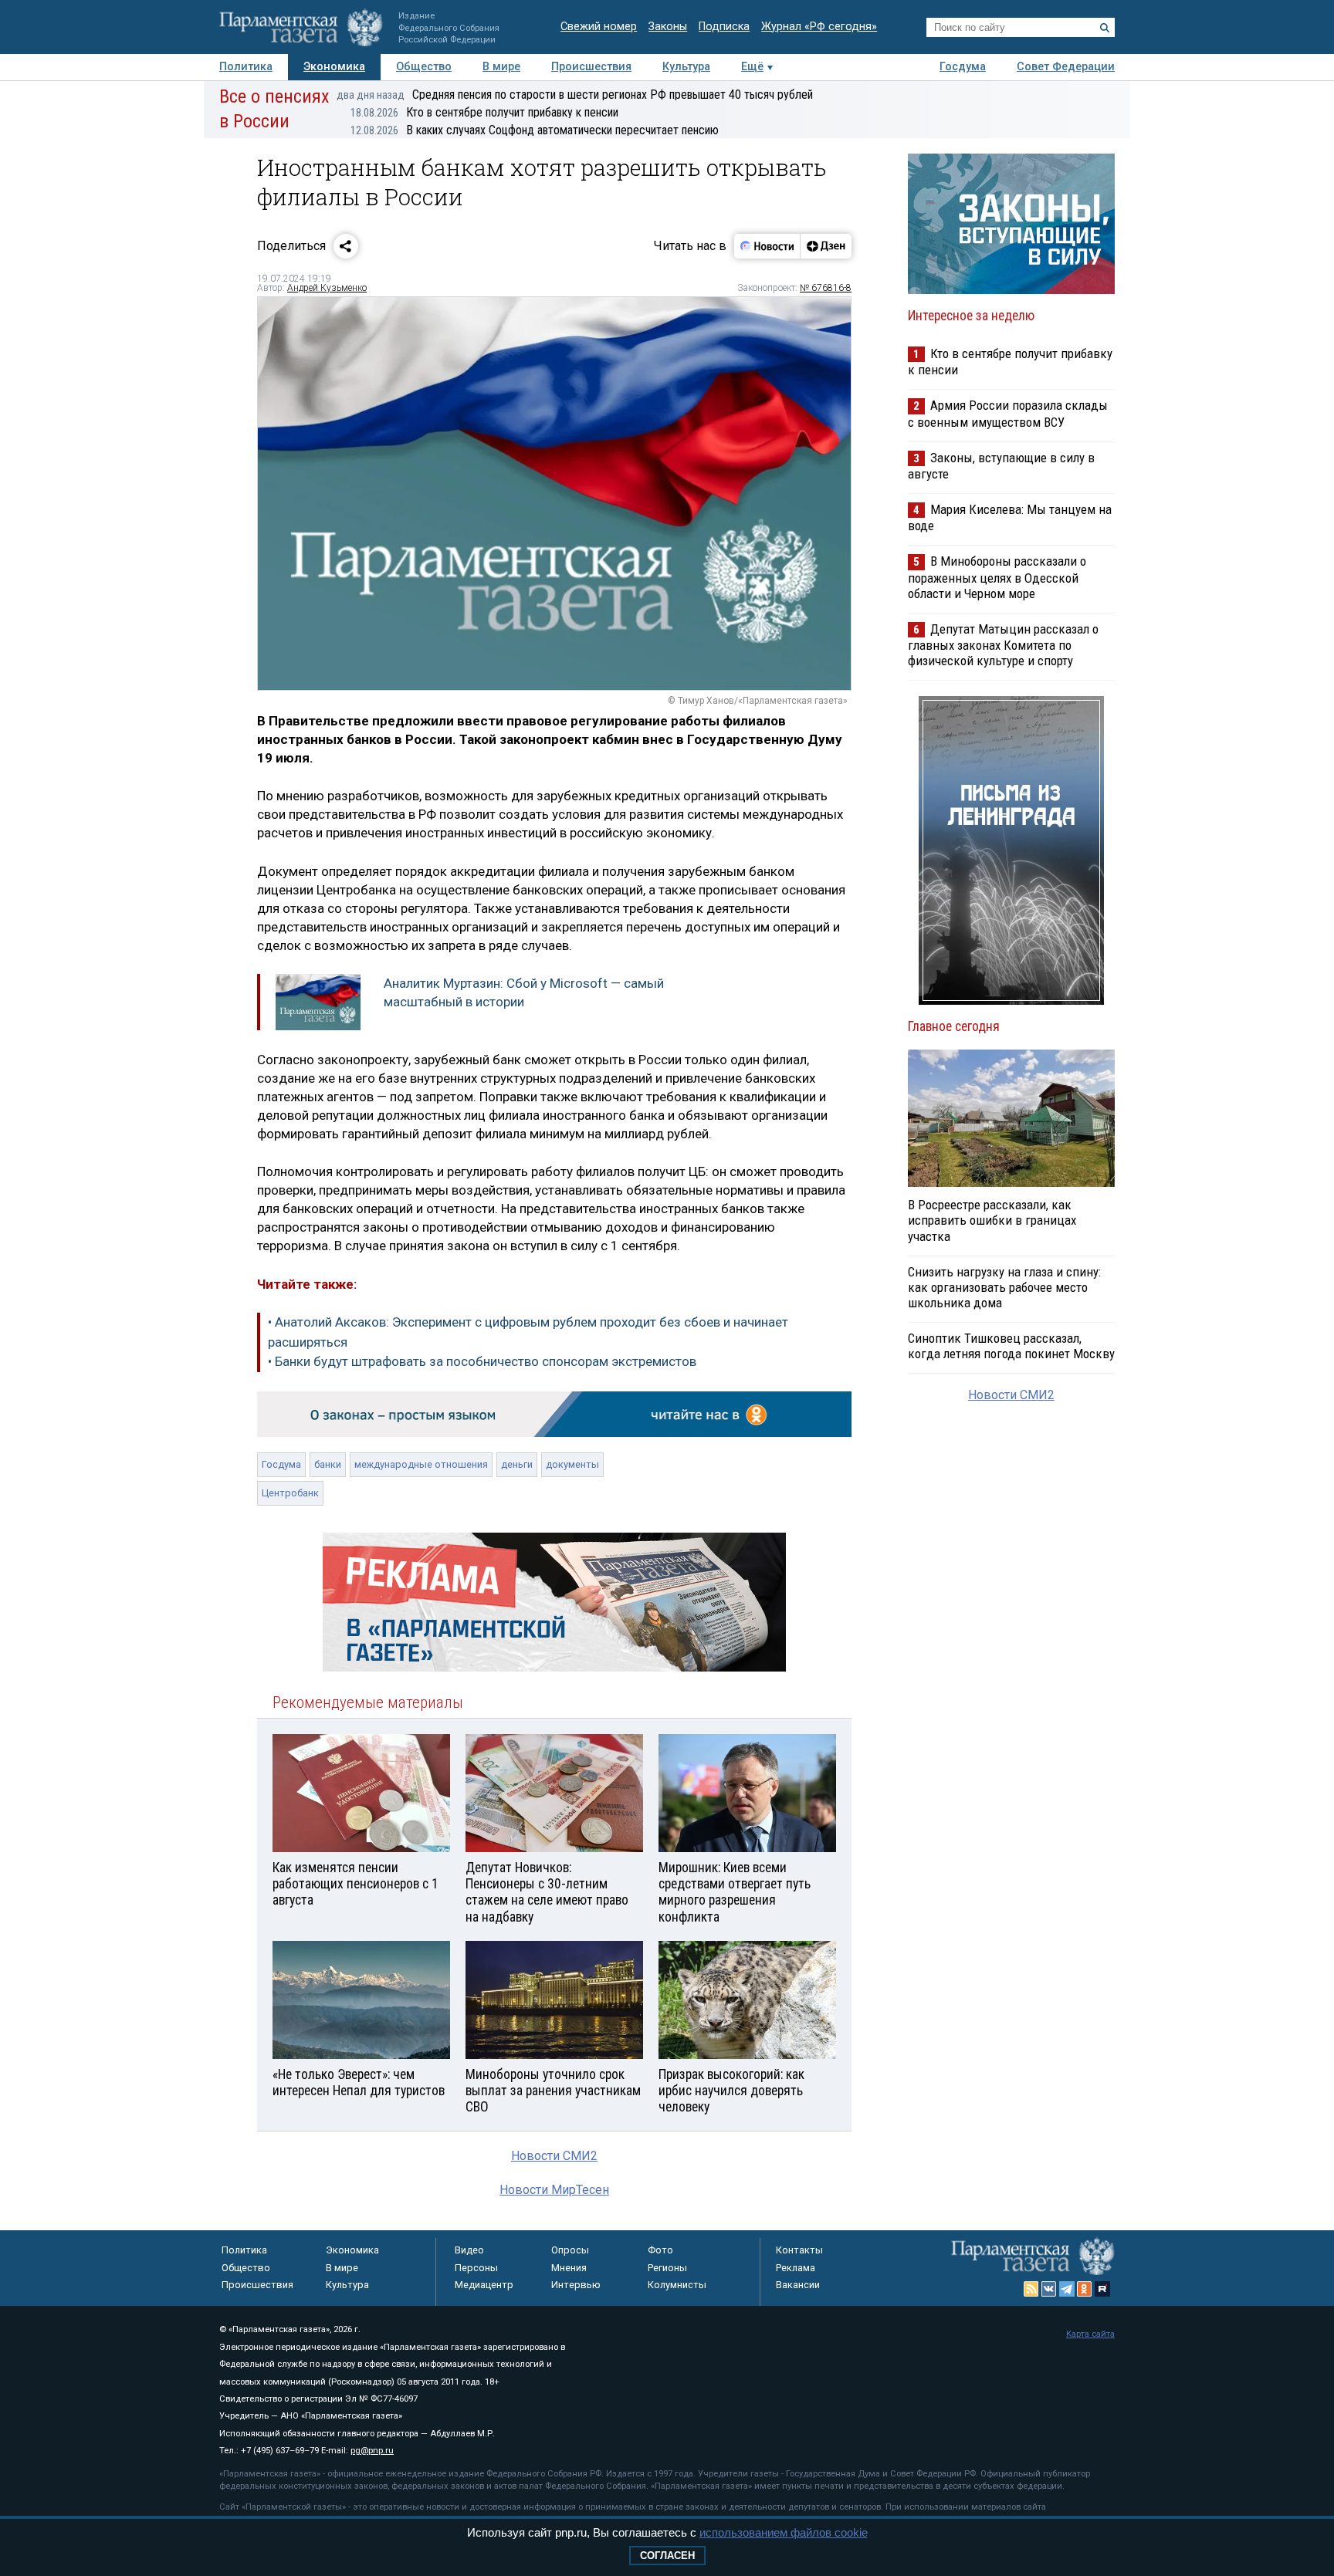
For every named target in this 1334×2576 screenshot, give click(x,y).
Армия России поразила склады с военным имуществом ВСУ (1008, 413)
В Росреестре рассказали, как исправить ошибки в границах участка (992, 1220)
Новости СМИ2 (554, 2156)
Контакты (799, 2250)
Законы (668, 27)
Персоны (476, 2268)
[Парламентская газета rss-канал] (1031, 2289)
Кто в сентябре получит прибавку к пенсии (484, 112)
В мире (501, 67)
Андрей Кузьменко (327, 288)
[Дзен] (826, 246)
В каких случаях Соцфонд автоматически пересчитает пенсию (535, 130)
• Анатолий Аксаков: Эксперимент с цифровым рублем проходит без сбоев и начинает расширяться (528, 1332)
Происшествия (591, 67)
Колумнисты (677, 2285)
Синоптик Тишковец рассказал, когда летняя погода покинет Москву (1011, 1346)
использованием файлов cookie (784, 2532)
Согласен (667, 2556)
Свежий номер (599, 27)
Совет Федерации (1066, 67)
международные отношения (421, 1464)
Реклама (796, 2268)
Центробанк (290, 1493)
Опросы (570, 2250)
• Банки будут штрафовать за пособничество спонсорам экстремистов (482, 1361)
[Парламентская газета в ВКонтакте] (1049, 2289)
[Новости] (767, 246)
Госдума (963, 67)
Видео (469, 2250)
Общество (424, 67)
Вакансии (798, 2285)
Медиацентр (484, 2285)
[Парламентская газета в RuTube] (1102, 2289)
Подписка (724, 27)
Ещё (752, 67)
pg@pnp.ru (372, 2451)
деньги (517, 1464)
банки (328, 1464)
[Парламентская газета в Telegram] (1067, 2289)
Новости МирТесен (554, 2190)
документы (572, 1464)
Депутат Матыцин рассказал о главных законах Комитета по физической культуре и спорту (1003, 645)
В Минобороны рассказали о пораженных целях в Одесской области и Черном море (997, 577)
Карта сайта (1090, 2334)
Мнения (569, 2268)
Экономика (334, 67)
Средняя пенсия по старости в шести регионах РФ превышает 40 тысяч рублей (575, 95)
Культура (686, 67)
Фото (660, 2250)
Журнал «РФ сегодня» (819, 27)
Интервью (576, 2285)
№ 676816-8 (826, 288)
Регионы (667, 2268)
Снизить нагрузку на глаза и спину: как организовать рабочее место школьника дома (1004, 1287)
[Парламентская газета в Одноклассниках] (1085, 2289)
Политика (246, 67)
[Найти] (1105, 28)
